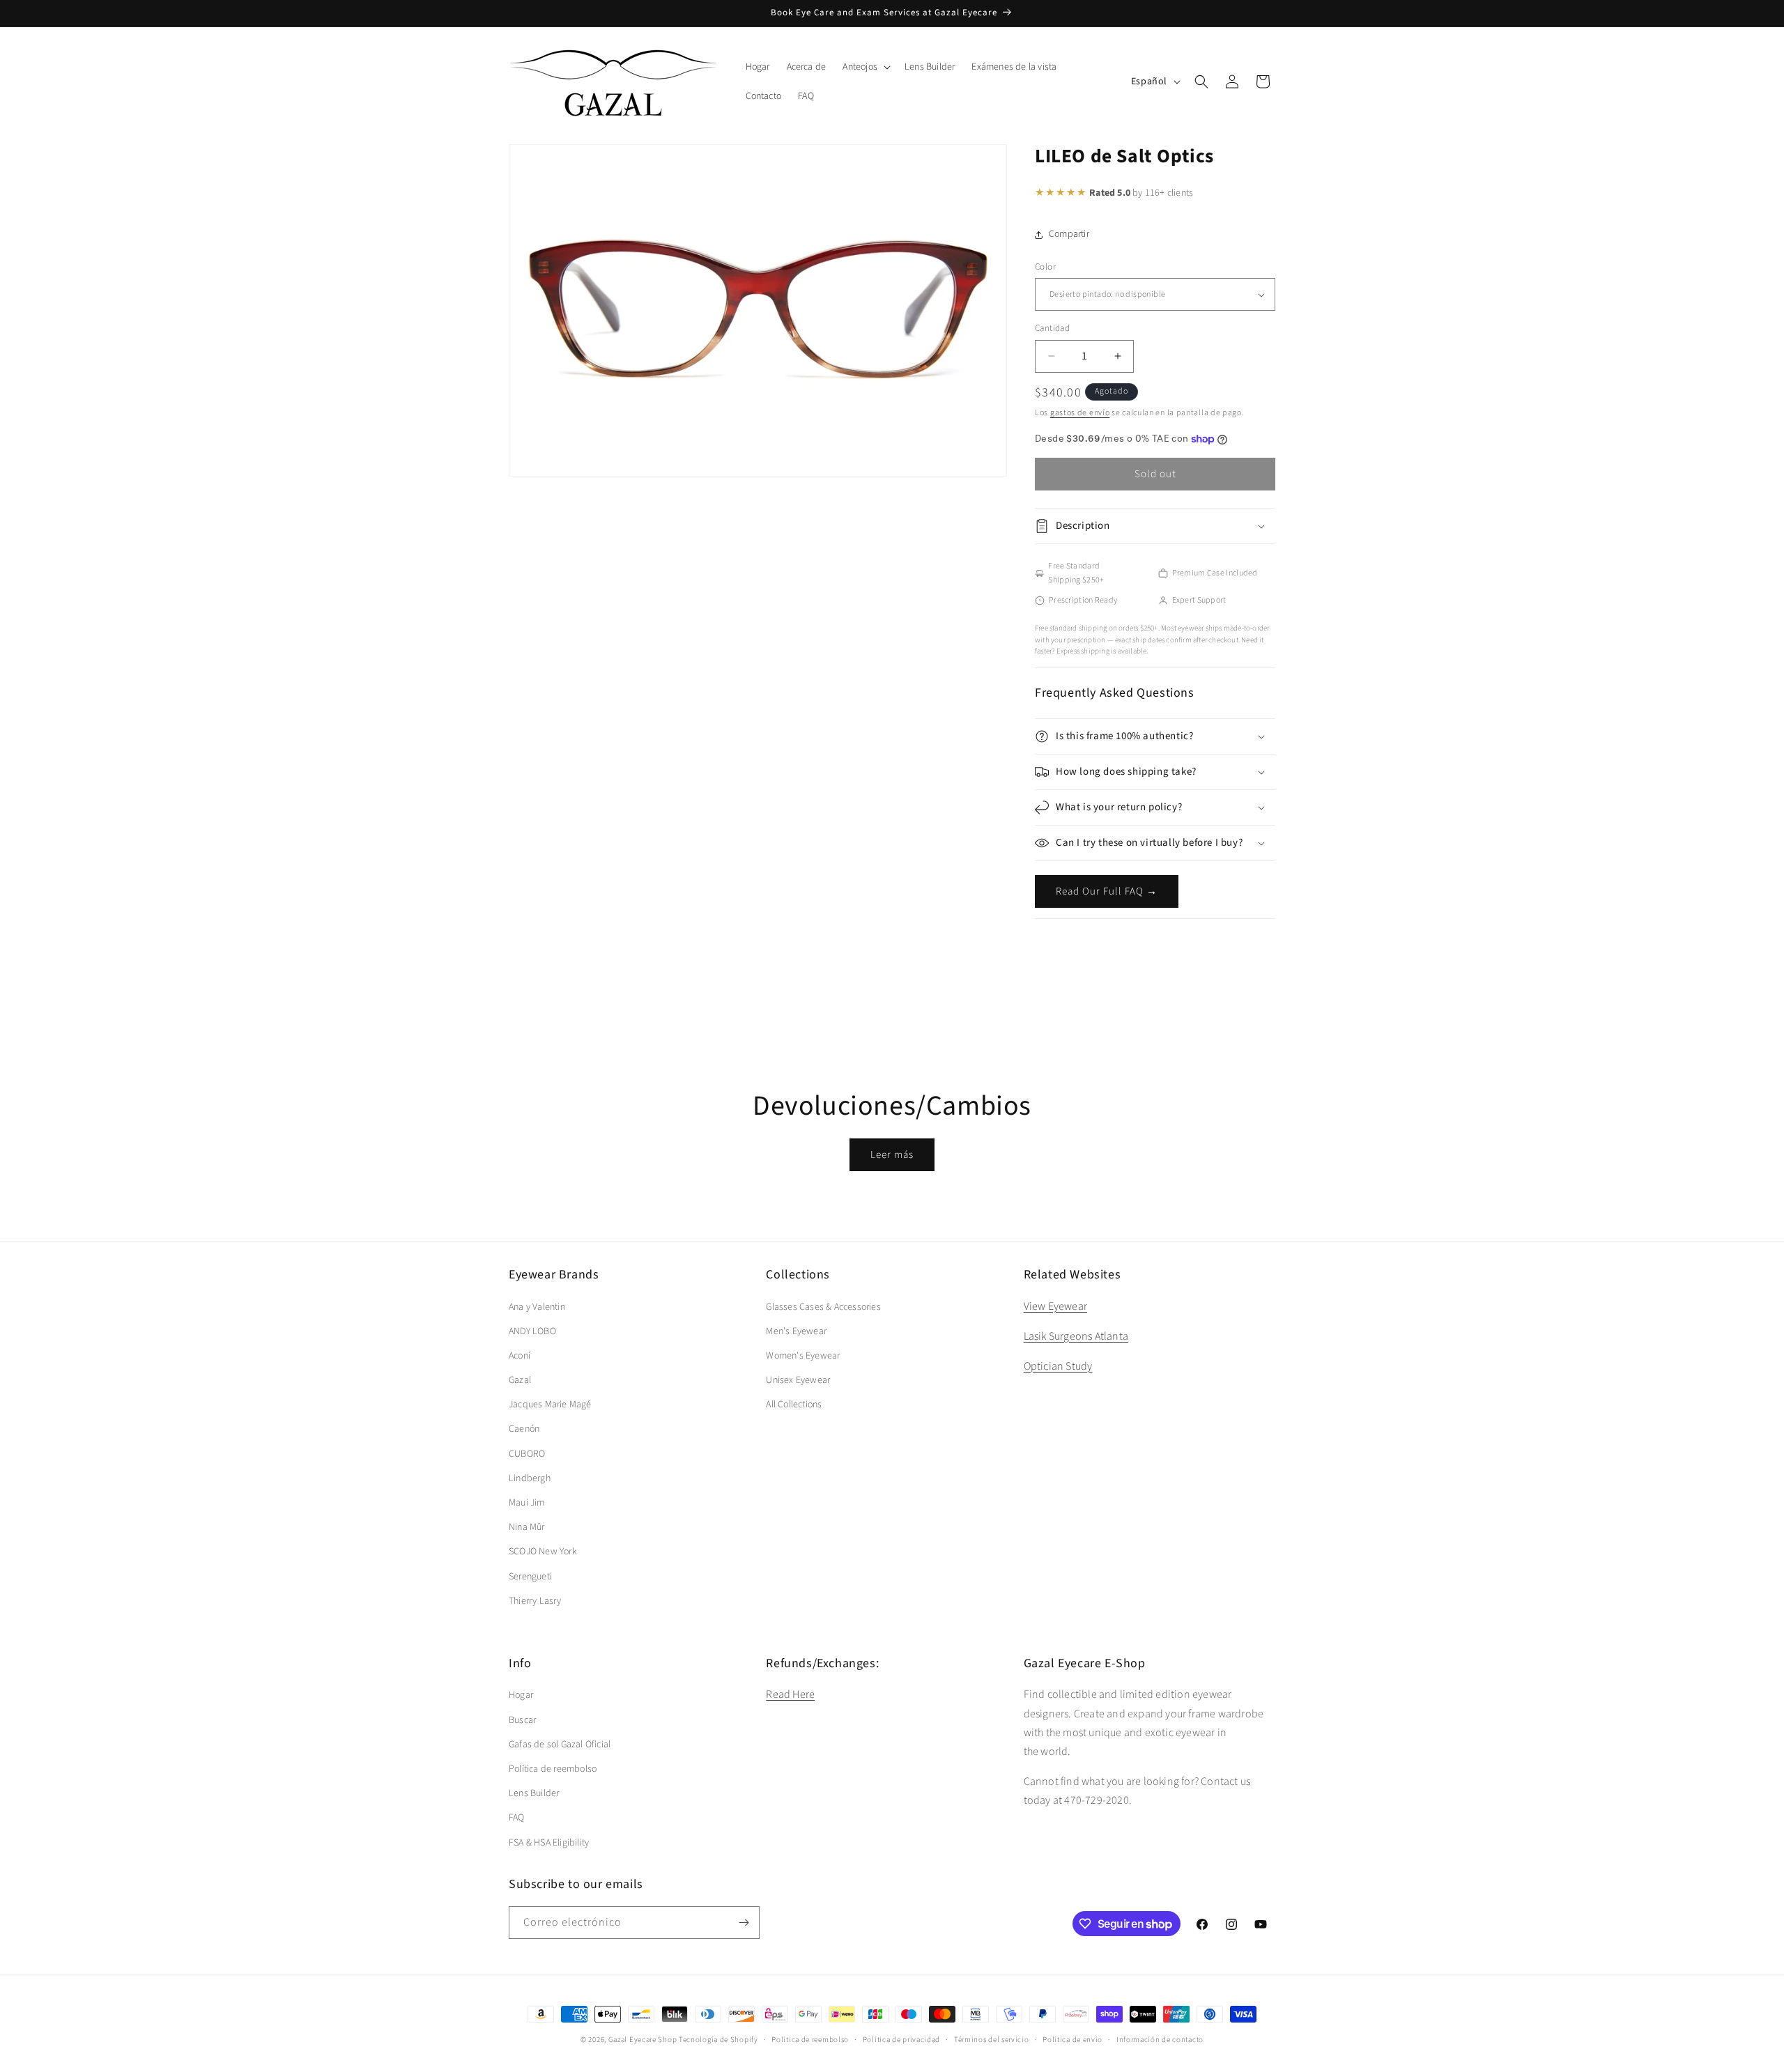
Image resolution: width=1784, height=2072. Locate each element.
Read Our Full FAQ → (1107, 891)
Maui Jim (527, 1503)
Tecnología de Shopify (718, 2040)
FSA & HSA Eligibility (549, 1843)
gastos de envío (1080, 413)
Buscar (522, 1720)
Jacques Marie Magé (550, 1405)
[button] (865, 67)
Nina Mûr (527, 1527)
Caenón (524, 1429)
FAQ (517, 1818)
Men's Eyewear (796, 1331)
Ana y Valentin (537, 1307)
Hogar (521, 1695)
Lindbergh (530, 1478)
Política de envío (1072, 2040)
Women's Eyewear (803, 1356)
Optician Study (1058, 1366)
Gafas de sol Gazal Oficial (560, 1745)
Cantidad (1052, 328)
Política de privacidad (901, 2040)
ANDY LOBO (532, 1331)
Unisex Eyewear (798, 1380)
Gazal (520, 1380)
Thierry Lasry (535, 1601)
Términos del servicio (992, 2040)
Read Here (790, 1694)
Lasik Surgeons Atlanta (1076, 1336)
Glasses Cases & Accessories (823, 1307)
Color (1045, 267)
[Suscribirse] (744, 1923)
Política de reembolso (553, 1769)
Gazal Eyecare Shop (643, 2040)
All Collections (794, 1405)
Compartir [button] (1069, 234)
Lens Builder (534, 1793)
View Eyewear (1055, 1306)
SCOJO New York (543, 1552)
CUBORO (527, 1454)
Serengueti (530, 1577)
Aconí (520, 1356)
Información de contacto (1160, 2040)
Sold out (1155, 474)
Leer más (892, 1155)
